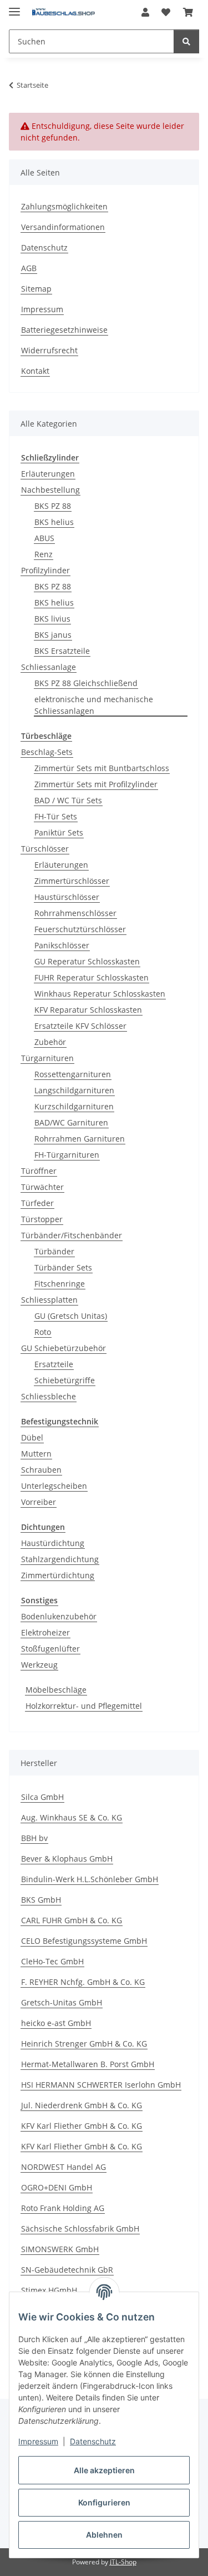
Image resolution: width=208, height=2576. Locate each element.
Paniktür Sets (59, 832)
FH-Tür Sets (56, 816)
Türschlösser (45, 849)
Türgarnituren (47, 1058)
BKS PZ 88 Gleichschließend (86, 683)
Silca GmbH (42, 1797)
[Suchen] (186, 41)
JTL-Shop (123, 2562)
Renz (44, 554)
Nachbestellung (50, 490)
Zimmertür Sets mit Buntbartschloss (102, 768)
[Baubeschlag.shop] (64, 12)
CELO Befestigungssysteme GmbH (84, 1941)
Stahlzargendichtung (60, 1559)
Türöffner (39, 1171)
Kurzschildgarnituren (74, 1106)
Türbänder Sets (63, 1267)
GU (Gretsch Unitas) (71, 1316)
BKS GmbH (41, 1900)
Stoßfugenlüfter (50, 1649)
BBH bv (34, 1838)
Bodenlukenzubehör (59, 1616)
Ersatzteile (54, 1364)
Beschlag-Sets (47, 752)
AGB (29, 268)
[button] (145, 12)
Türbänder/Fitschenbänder (72, 1235)
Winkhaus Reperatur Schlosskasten (100, 994)
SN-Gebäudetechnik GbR (67, 2270)
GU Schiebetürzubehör (64, 1348)
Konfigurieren (104, 2502)
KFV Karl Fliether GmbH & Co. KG (82, 2126)
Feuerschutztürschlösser (80, 929)
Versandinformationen (63, 227)
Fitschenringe (60, 1284)
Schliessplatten (49, 1300)
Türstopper (42, 1219)
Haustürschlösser (67, 897)
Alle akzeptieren (104, 2470)
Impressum (38, 2441)
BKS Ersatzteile (62, 651)
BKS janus (53, 635)
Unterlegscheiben (54, 1486)
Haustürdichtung (53, 1543)
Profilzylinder (45, 570)
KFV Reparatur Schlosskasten (88, 1010)
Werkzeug (39, 1665)
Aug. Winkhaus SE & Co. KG (72, 1817)
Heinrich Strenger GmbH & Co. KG (84, 2044)
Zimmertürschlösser (72, 881)
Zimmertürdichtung (58, 1575)
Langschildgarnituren (74, 1090)
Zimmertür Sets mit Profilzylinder (96, 784)
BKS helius (54, 522)
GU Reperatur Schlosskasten (87, 961)
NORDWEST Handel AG (64, 2167)
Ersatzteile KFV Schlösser (80, 1026)
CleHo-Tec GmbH (52, 1961)
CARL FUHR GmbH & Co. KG (72, 1920)
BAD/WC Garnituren (71, 1122)
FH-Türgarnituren (67, 1155)
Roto (43, 1332)
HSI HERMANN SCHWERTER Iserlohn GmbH (101, 2085)
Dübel (32, 1437)
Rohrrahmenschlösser (75, 913)
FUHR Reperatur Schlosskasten (92, 977)
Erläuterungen (48, 474)
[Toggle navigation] (14, 7)
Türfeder (37, 1203)
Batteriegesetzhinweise (64, 330)
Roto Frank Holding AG (63, 2208)
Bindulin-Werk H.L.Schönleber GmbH (90, 1879)
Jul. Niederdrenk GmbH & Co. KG (82, 2105)
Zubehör (50, 1042)
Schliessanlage (49, 667)
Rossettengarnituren (73, 1074)
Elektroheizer (45, 1632)
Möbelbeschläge (56, 1690)
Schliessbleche (49, 1396)
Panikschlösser (62, 945)
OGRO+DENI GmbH (57, 2187)
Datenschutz (93, 2441)
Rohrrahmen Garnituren (80, 1139)
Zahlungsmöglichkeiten (64, 206)
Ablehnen (104, 2535)
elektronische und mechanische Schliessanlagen (94, 705)
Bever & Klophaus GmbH (67, 1859)
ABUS (44, 538)
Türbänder (54, 1251)
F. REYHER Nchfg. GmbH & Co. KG (83, 1982)
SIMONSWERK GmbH (60, 2249)
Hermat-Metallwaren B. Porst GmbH (88, 2064)
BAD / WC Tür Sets (68, 800)
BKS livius (52, 619)
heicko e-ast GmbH (56, 2023)
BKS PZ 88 (53, 506)
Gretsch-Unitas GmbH (62, 2002)
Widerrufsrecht (49, 350)
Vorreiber (39, 1502)
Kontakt (35, 371)
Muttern (36, 1454)
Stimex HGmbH (49, 2290)
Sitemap (36, 289)
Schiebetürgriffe (65, 1380)
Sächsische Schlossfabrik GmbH (80, 2229)
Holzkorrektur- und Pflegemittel (84, 1706)
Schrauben (41, 1470)
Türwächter (42, 1187)
